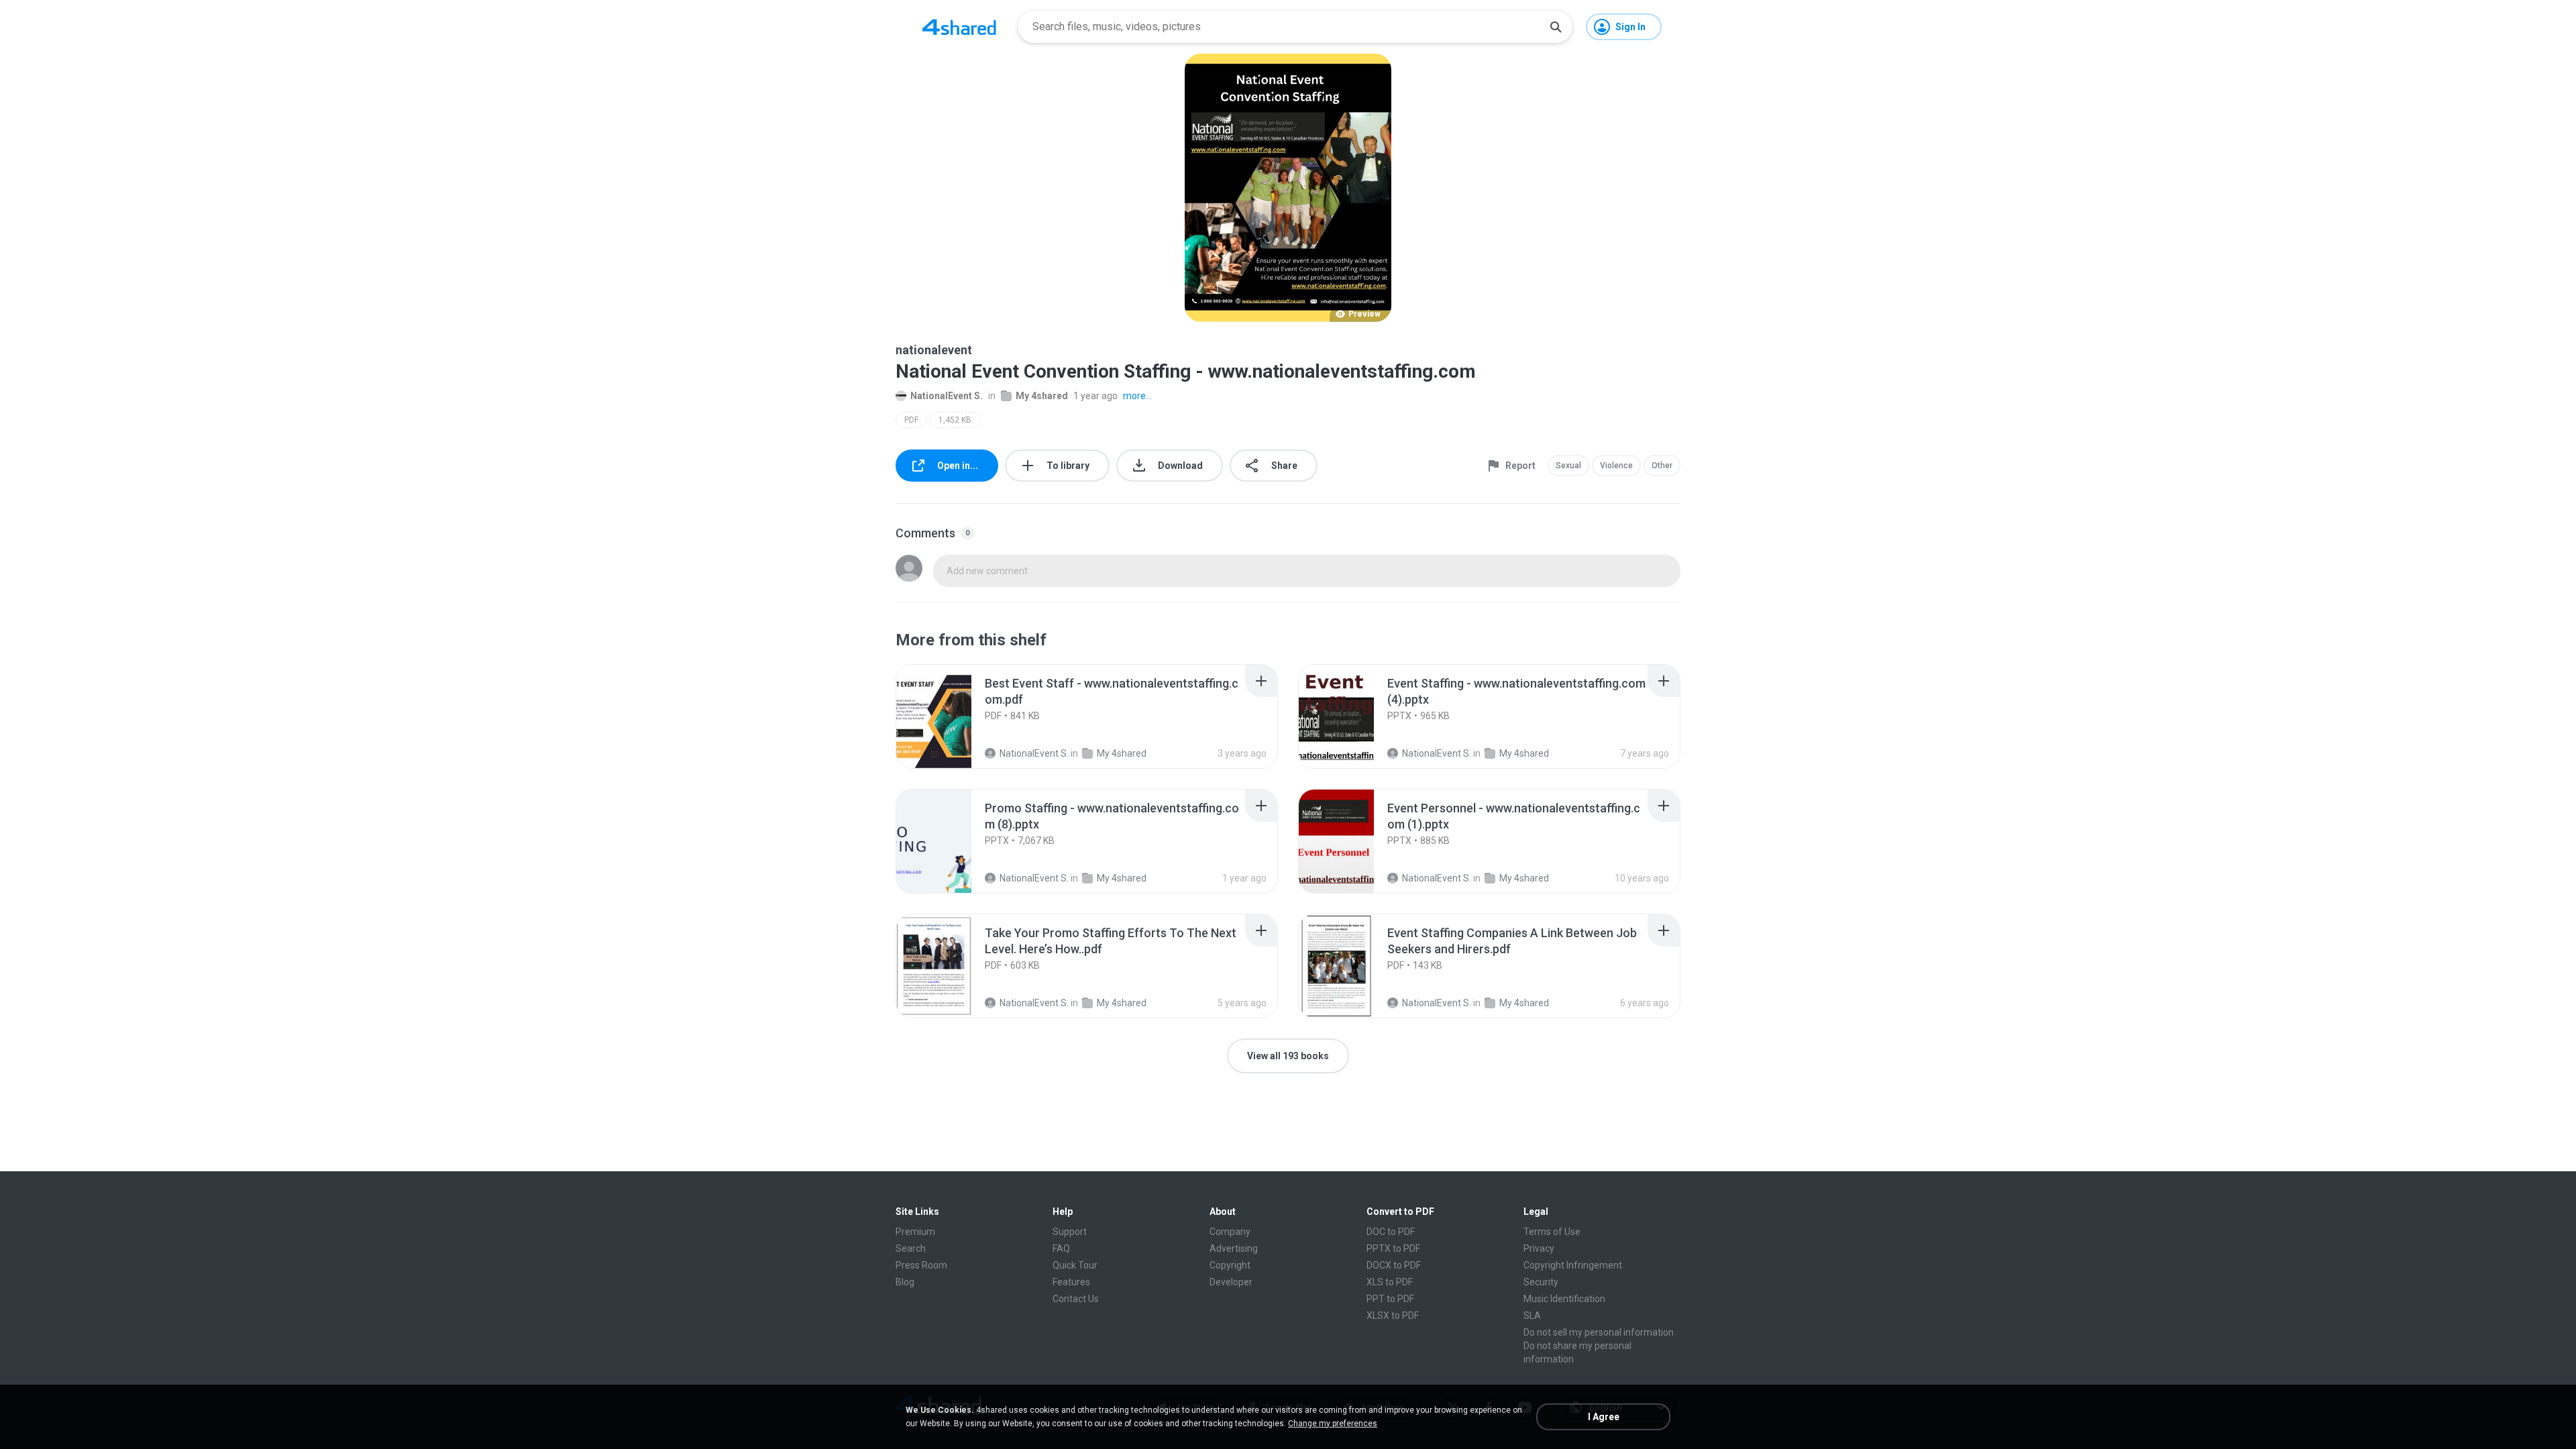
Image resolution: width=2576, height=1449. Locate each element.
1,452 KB (955, 420)
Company (1230, 1232)
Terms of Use (1552, 1232)
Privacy (1539, 1248)
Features (1071, 1282)
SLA (1532, 1316)
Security (1541, 1282)
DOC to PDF (1391, 1232)
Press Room (921, 1265)
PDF (911, 420)
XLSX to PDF (1393, 1316)
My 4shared (1042, 396)
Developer (1231, 1282)
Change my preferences (1333, 1424)
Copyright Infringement (1573, 1265)
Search (911, 1248)
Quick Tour (1075, 1265)
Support (1070, 1232)
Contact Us (1076, 1299)
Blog (905, 1282)
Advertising (1234, 1248)
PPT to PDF (1390, 1299)
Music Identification (1564, 1299)
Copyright (1230, 1265)
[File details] (949, 716)
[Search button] (1556, 27)
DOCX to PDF (1394, 1265)
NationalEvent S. (947, 396)
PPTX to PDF (1393, 1248)
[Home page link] (959, 27)
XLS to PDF (1390, 1282)
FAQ (1061, 1248)
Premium (915, 1232)
